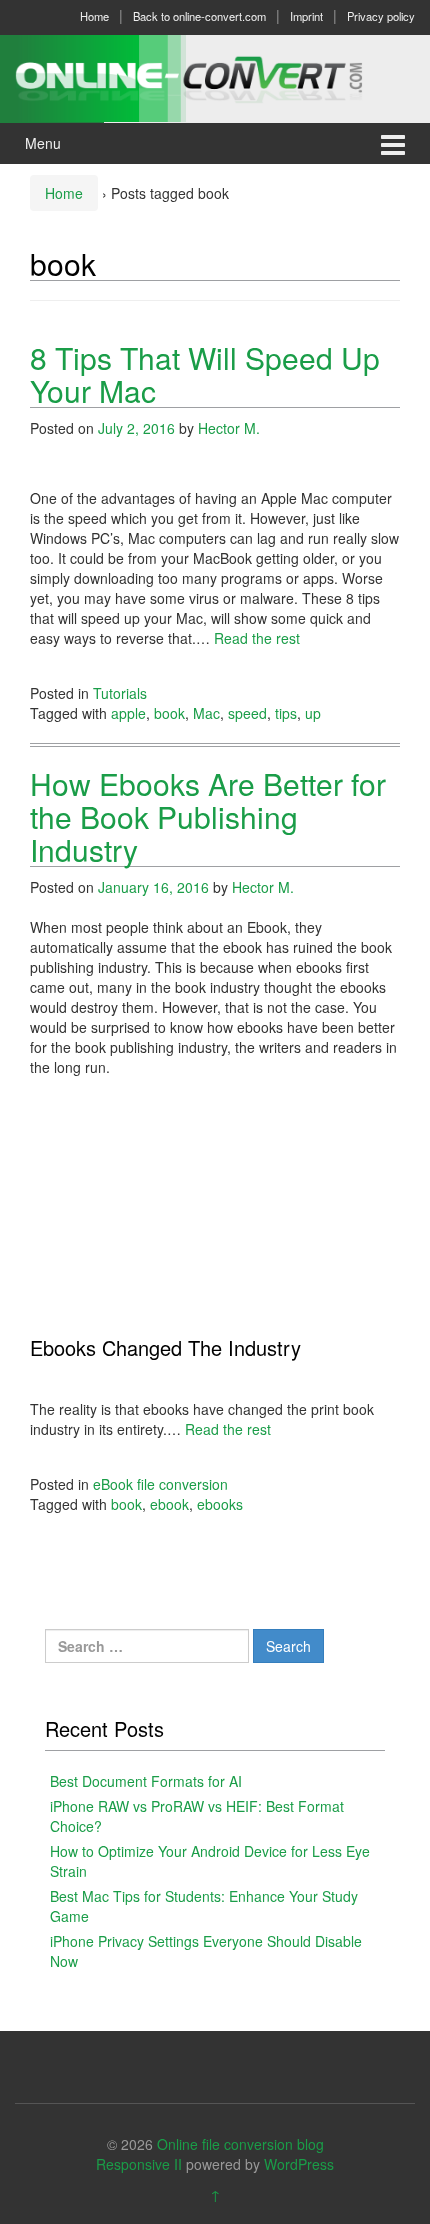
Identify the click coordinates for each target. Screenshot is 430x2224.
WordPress (299, 2164)
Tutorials (120, 693)
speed (247, 713)
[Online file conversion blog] (215, 76)
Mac (206, 713)
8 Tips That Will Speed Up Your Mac (205, 374)
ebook (169, 1504)
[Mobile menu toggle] (393, 143)
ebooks (220, 1504)
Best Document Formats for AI (146, 1781)
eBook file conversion (160, 1484)
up (313, 713)
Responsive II (139, 2164)
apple (128, 713)
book (169, 713)
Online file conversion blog (240, 2144)
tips (286, 713)
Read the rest (257, 638)
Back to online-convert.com (199, 16)
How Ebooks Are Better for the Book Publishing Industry (208, 816)
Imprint (306, 16)
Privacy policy (381, 16)
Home (94, 16)
